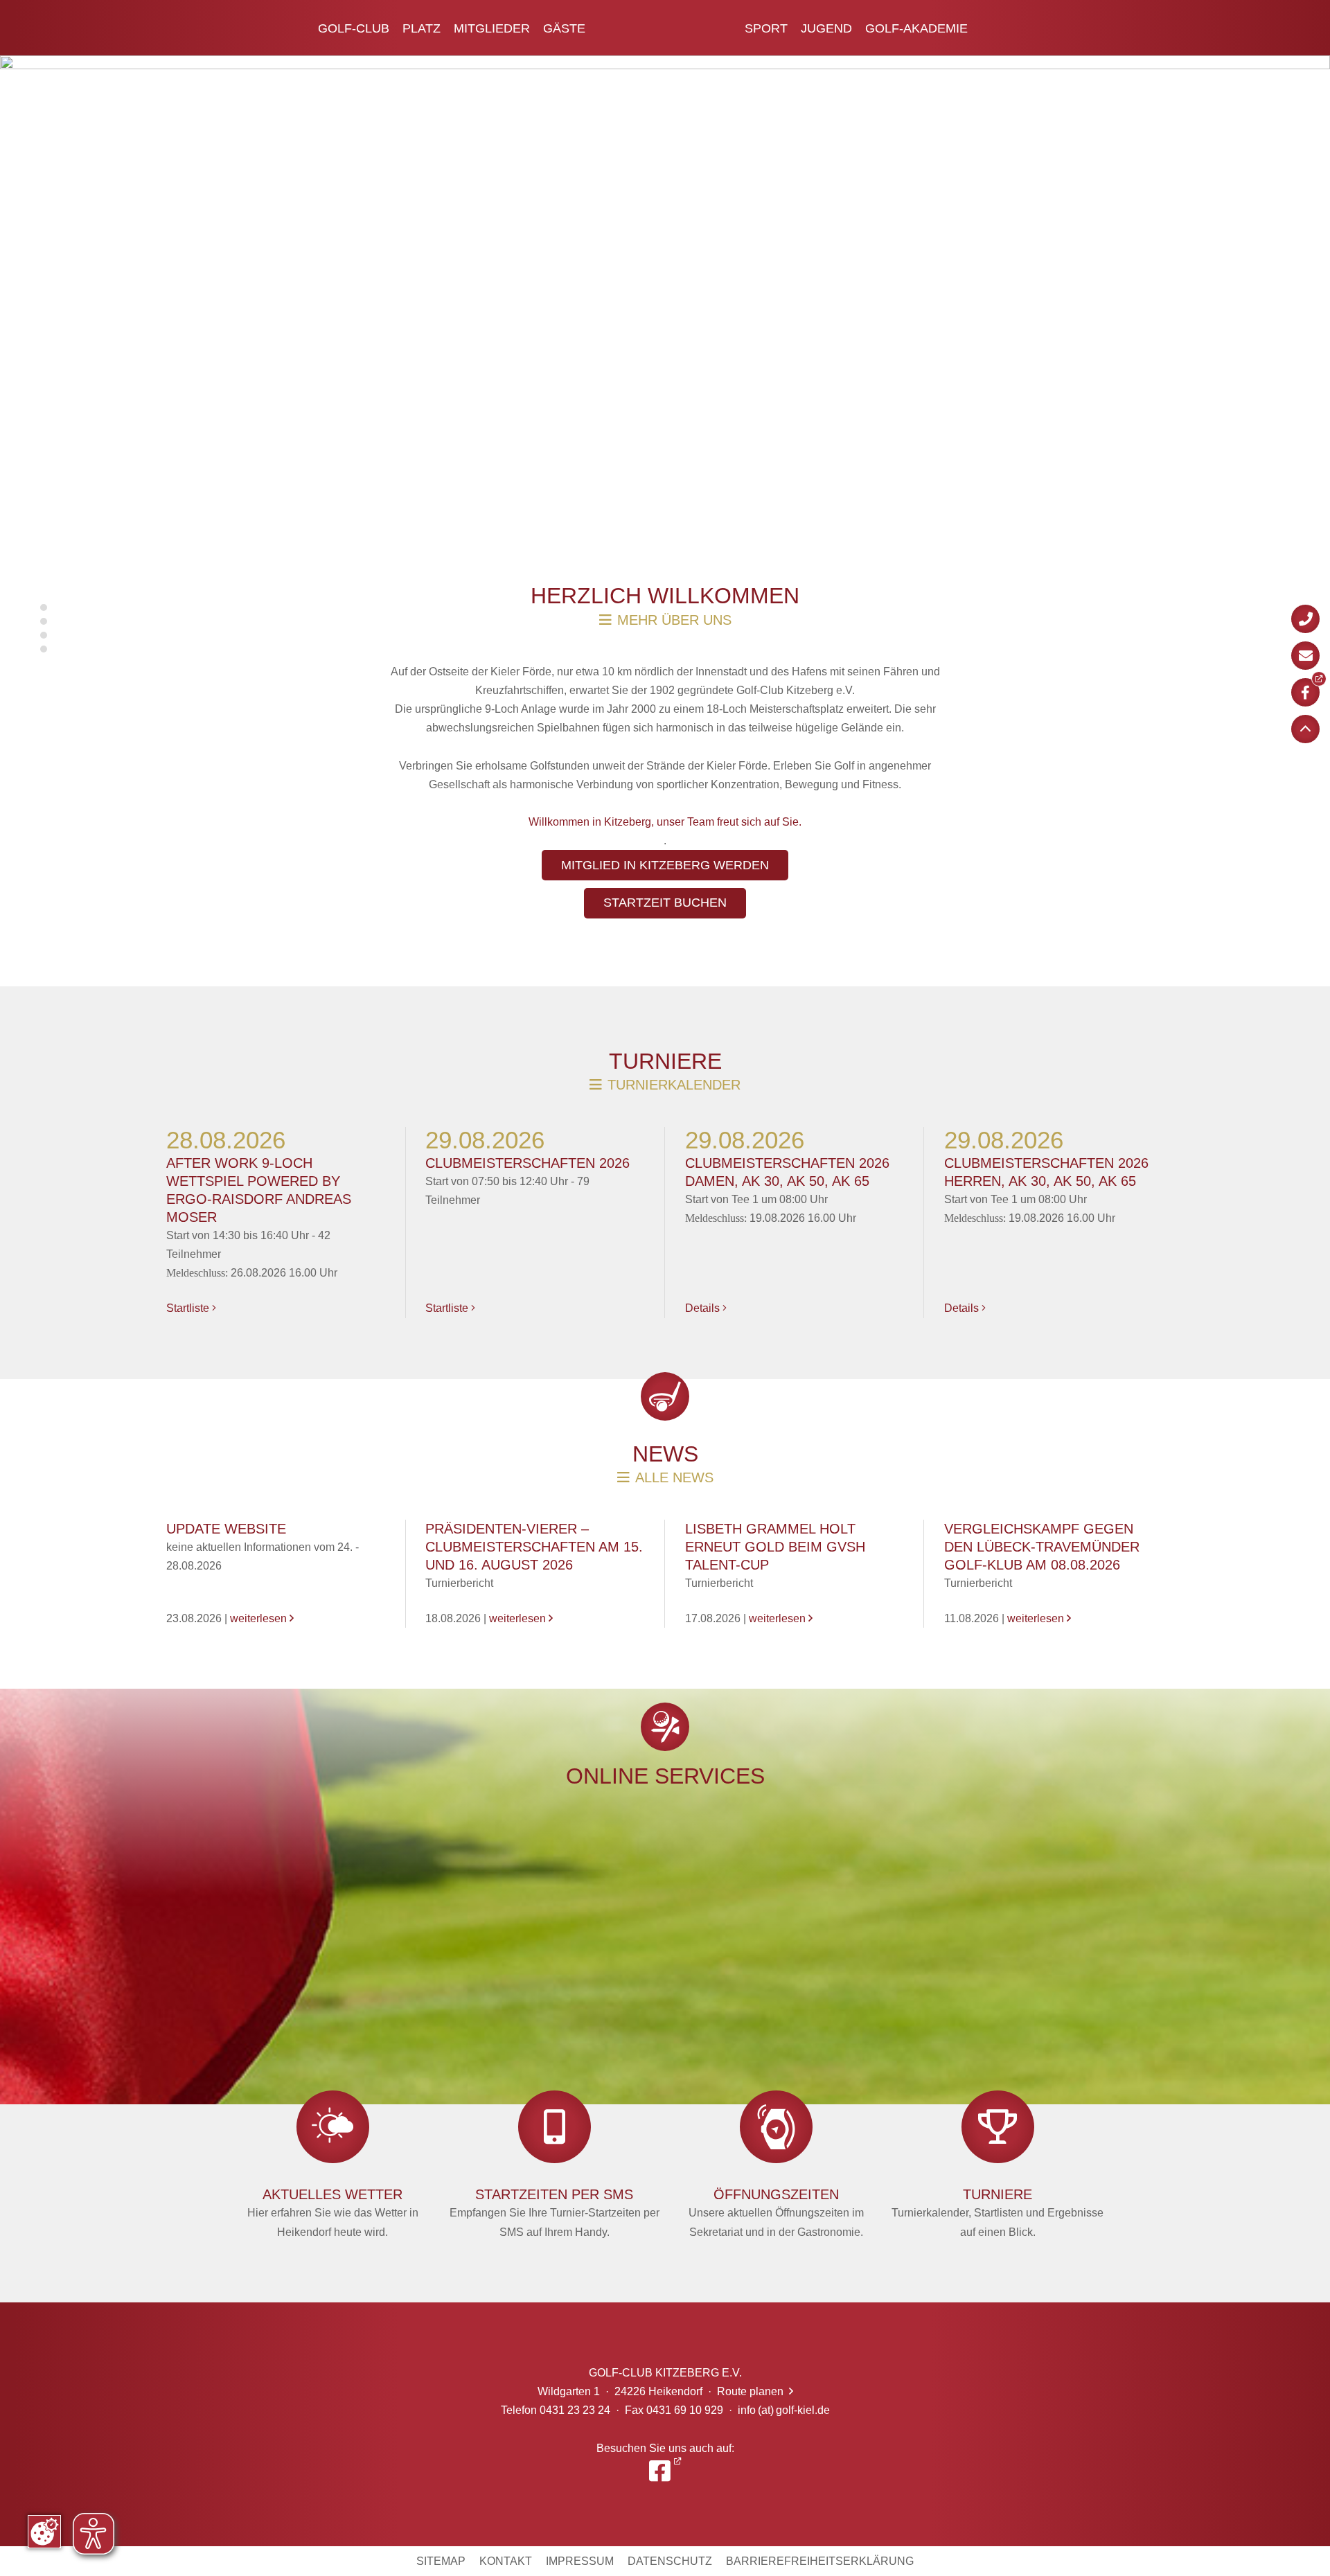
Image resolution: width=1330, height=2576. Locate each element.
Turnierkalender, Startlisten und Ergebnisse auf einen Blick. (997, 2212)
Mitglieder (492, 28)
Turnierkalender (674, 1085)
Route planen (755, 2391)
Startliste (191, 1308)
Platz (422, 28)
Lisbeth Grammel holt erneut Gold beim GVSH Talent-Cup (775, 1547)
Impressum (580, 2561)
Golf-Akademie (916, 28)
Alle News (674, 1477)
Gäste (564, 28)
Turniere (665, 1061)
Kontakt (506, 2561)
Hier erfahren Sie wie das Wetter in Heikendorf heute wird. (333, 2212)
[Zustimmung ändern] (44, 2532)
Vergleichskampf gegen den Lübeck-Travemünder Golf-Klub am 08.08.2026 (1042, 1547)
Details (706, 1308)
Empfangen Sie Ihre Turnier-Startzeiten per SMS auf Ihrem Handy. (555, 2212)
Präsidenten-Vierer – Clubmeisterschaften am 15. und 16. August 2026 (534, 1547)
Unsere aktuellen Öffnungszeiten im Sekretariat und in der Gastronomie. (776, 2212)
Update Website (226, 1529)
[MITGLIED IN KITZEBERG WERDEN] (665, 878)
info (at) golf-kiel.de (784, 2410)
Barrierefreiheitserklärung (820, 2561)
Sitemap (441, 2561)
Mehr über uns (674, 620)
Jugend (826, 28)
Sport (766, 28)
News (665, 1454)
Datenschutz (670, 2561)
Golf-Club (354, 28)
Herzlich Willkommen (665, 596)
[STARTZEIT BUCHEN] (665, 916)
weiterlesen (262, 1618)
